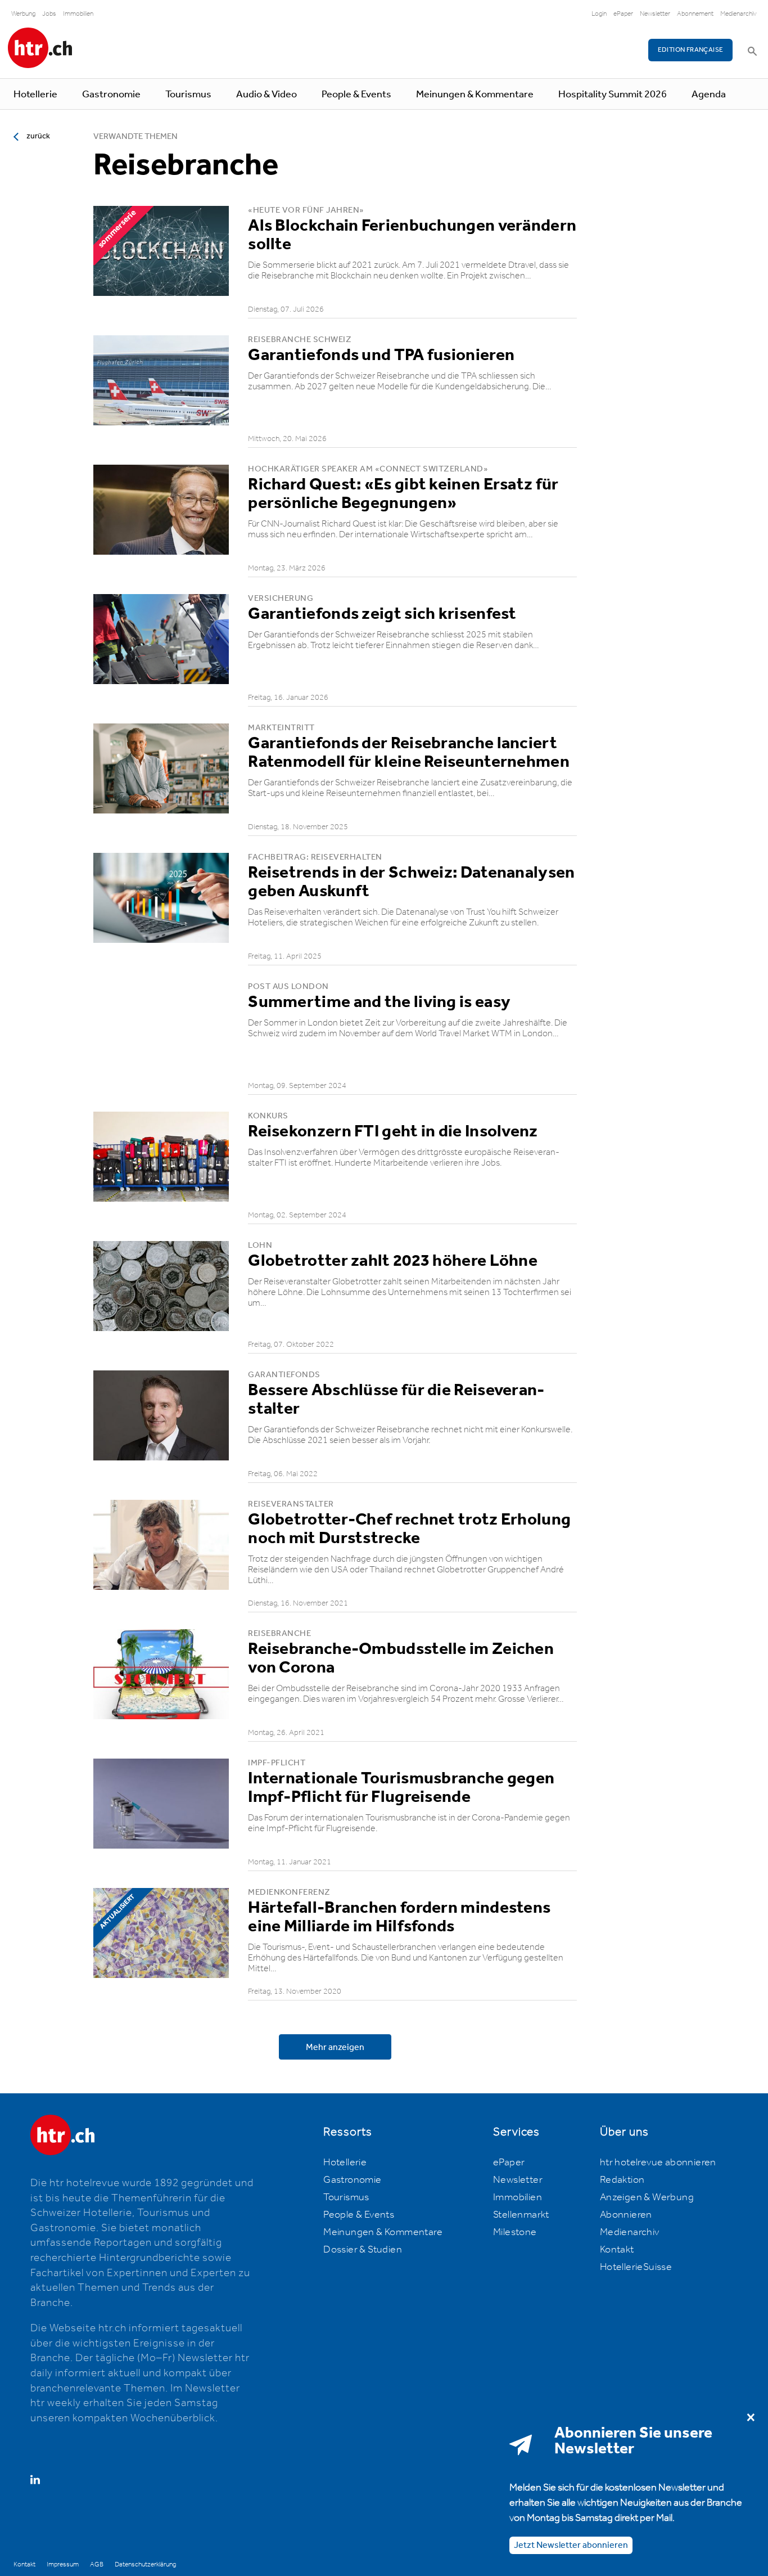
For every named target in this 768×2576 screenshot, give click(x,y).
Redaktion (622, 2180)
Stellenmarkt (521, 2215)
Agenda (709, 95)
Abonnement (695, 14)
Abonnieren (626, 2215)
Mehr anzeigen (335, 2047)
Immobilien (78, 14)
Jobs (49, 14)
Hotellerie (35, 95)
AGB (97, 2564)
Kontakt (617, 2250)
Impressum (63, 2564)
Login (599, 14)
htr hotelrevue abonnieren (658, 2163)
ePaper (623, 14)
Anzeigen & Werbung (647, 2197)
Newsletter (655, 14)
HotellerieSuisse (636, 2267)
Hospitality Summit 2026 (613, 95)
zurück (38, 136)
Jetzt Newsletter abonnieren (571, 2545)
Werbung (23, 14)
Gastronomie (111, 95)
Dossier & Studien (363, 2250)
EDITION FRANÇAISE (691, 50)
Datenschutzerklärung (145, 2564)
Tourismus (188, 95)
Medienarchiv (738, 14)
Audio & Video (266, 95)
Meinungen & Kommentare (475, 95)
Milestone (515, 2232)
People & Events (356, 95)
